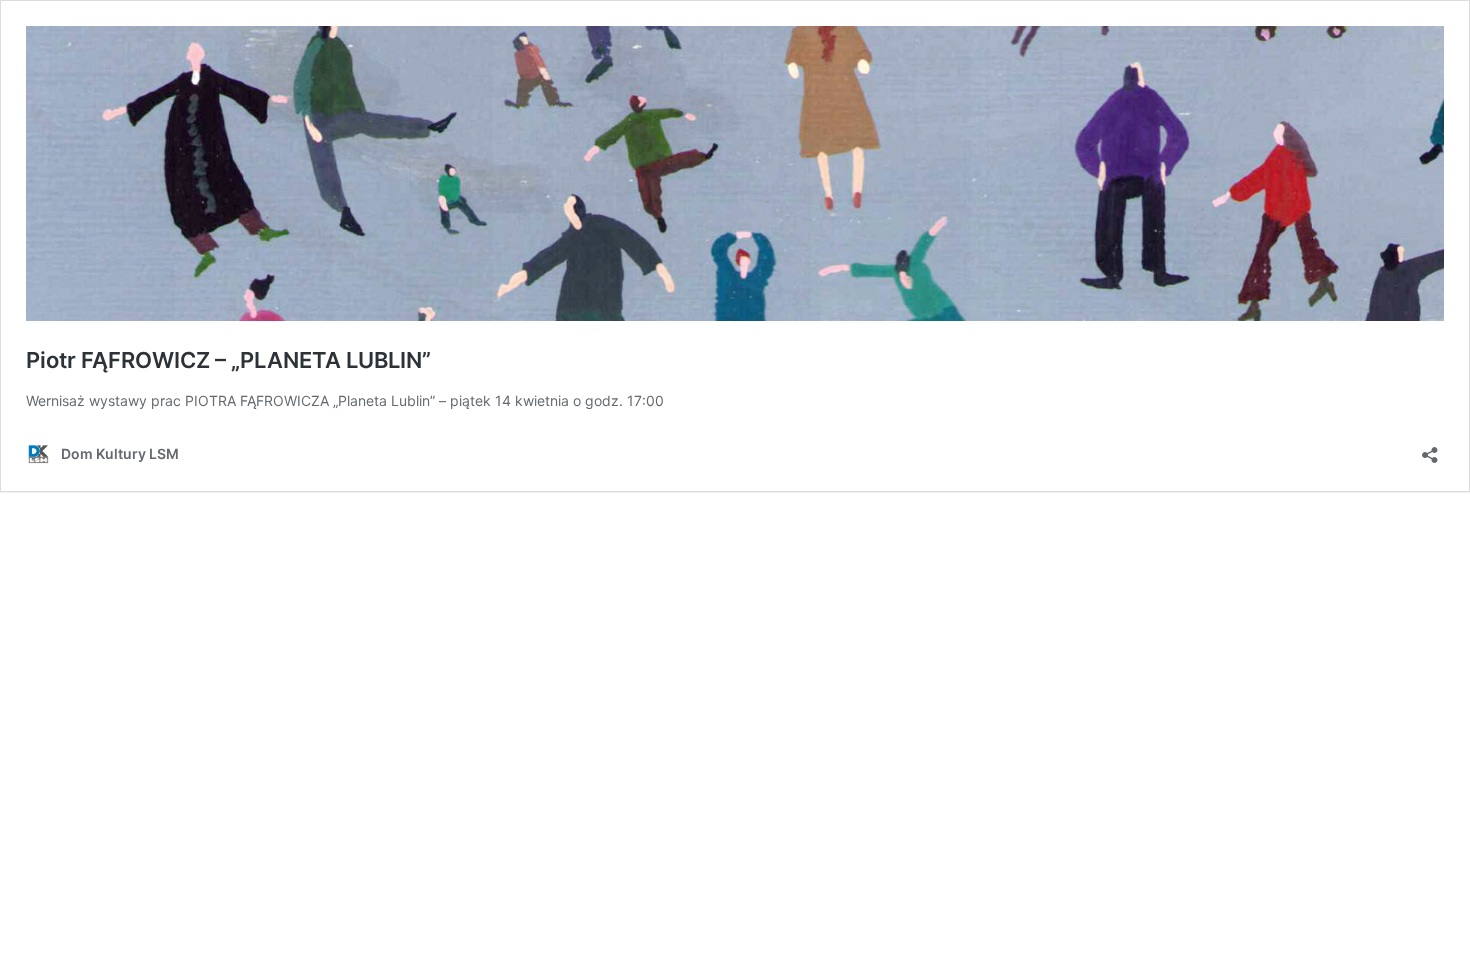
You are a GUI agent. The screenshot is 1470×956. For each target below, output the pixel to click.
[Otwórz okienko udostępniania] (1430, 448)
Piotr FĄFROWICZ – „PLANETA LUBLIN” (228, 360)
